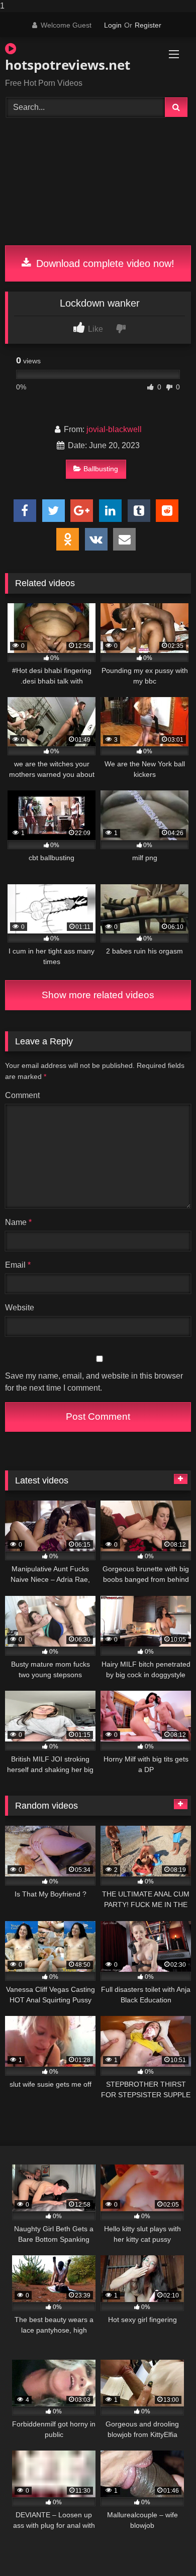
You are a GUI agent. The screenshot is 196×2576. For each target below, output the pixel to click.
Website (20, 1308)
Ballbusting (101, 469)
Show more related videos (98, 995)
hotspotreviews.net (68, 65)
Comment (22, 1095)
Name (18, 1222)
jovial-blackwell (114, 429)
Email (18, 1265)
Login (113, 25)
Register (148, 25)
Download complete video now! (104, 263)
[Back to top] (165, 2548)
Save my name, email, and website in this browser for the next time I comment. (94, 1382)
